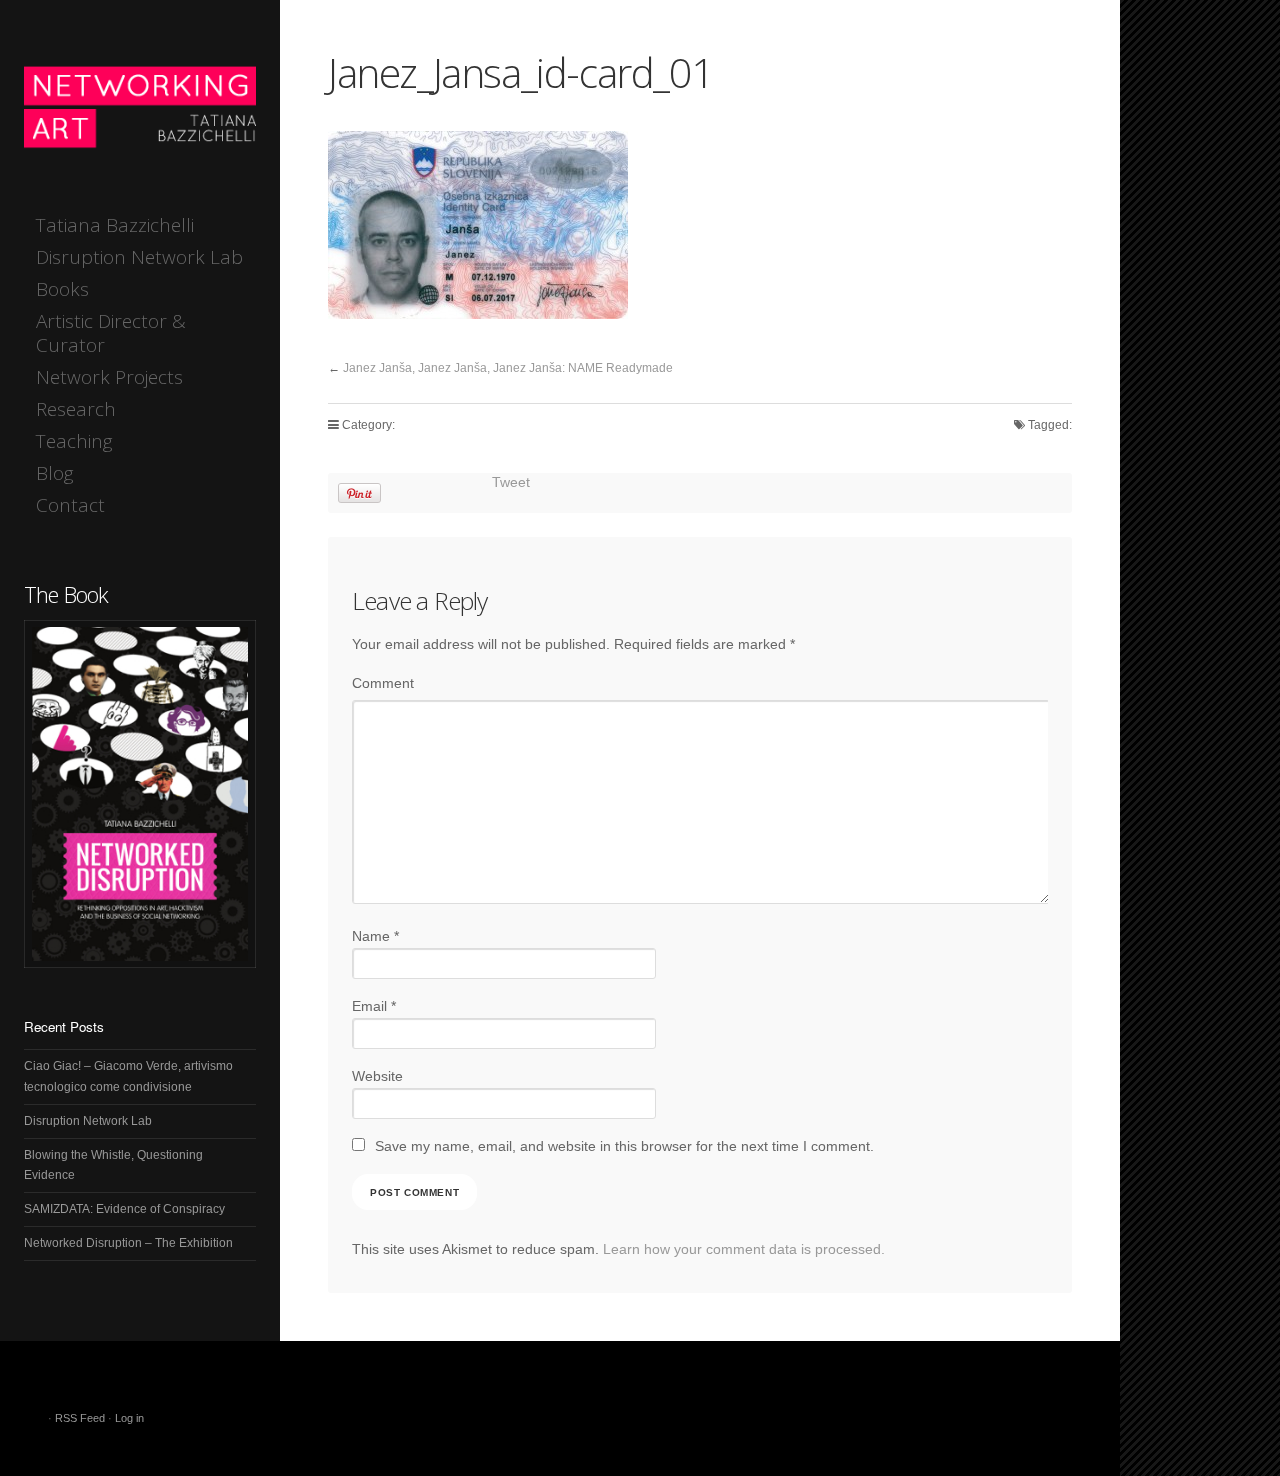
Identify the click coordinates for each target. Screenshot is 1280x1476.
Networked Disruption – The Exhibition (128, 1243)
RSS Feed (80, 1418)
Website (377, 1076)
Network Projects (109, 377)
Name (375, 936)
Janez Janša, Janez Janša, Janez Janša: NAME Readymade (508, 368)
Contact (70, 505)
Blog (55, 473)
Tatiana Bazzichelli (115, 225)
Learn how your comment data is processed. (744, 1249)
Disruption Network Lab (139, 257)
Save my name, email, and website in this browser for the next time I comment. (624, 1146)
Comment (383, 683)
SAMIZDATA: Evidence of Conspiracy (124, 1209)
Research (76, 409)
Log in (129, 1418)
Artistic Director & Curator (111, 333)
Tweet (511, 482)
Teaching (74, 441)
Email (374, 1006)
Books (62, 289)
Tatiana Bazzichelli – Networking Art (140, 104)
